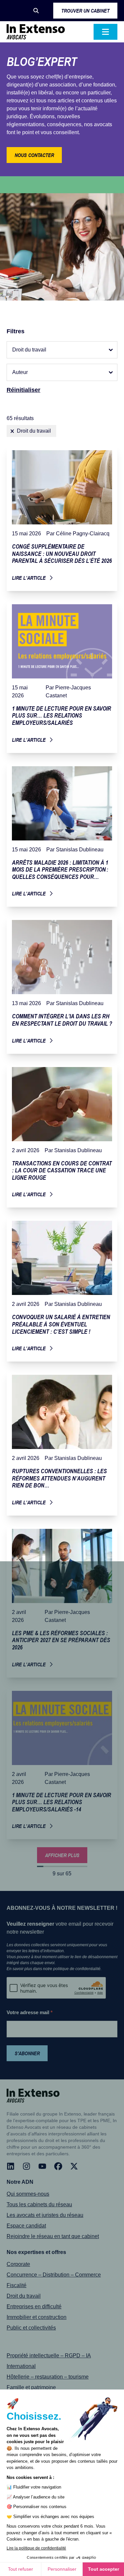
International (21, 2366)
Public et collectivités (31, 2328)
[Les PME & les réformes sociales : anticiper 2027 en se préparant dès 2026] (62, 1601)
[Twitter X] (74, 2166)
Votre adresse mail (30, 2012)
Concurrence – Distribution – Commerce (54, 2275)
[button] (36, 11)
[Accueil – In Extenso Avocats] (36, 32)
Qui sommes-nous (28, 2194)
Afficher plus (62, 1855)
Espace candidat (26, 2226)
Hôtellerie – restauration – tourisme (48, 2377)
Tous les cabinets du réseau (39, 2204)
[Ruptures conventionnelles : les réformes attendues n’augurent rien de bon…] (62, 1443)
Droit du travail (24, 2296)
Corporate (18, 2264)
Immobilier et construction (37, 2317)
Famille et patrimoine (31, 2387)
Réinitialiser (23, 390)
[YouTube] (42, 2166)
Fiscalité (17, 2285)
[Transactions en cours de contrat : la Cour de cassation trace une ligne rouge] (62, 1135)
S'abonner (27, 2053)
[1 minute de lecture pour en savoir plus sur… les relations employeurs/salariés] (62, 676)
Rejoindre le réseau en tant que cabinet (53, 2236)
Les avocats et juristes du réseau (45, 2215)
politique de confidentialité (77, 1969)
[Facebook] (58, 2166)
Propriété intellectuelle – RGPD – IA (49, 2356)
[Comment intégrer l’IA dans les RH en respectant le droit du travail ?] (62, 984)
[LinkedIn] (11, 2166)
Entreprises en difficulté (34, 2307)
